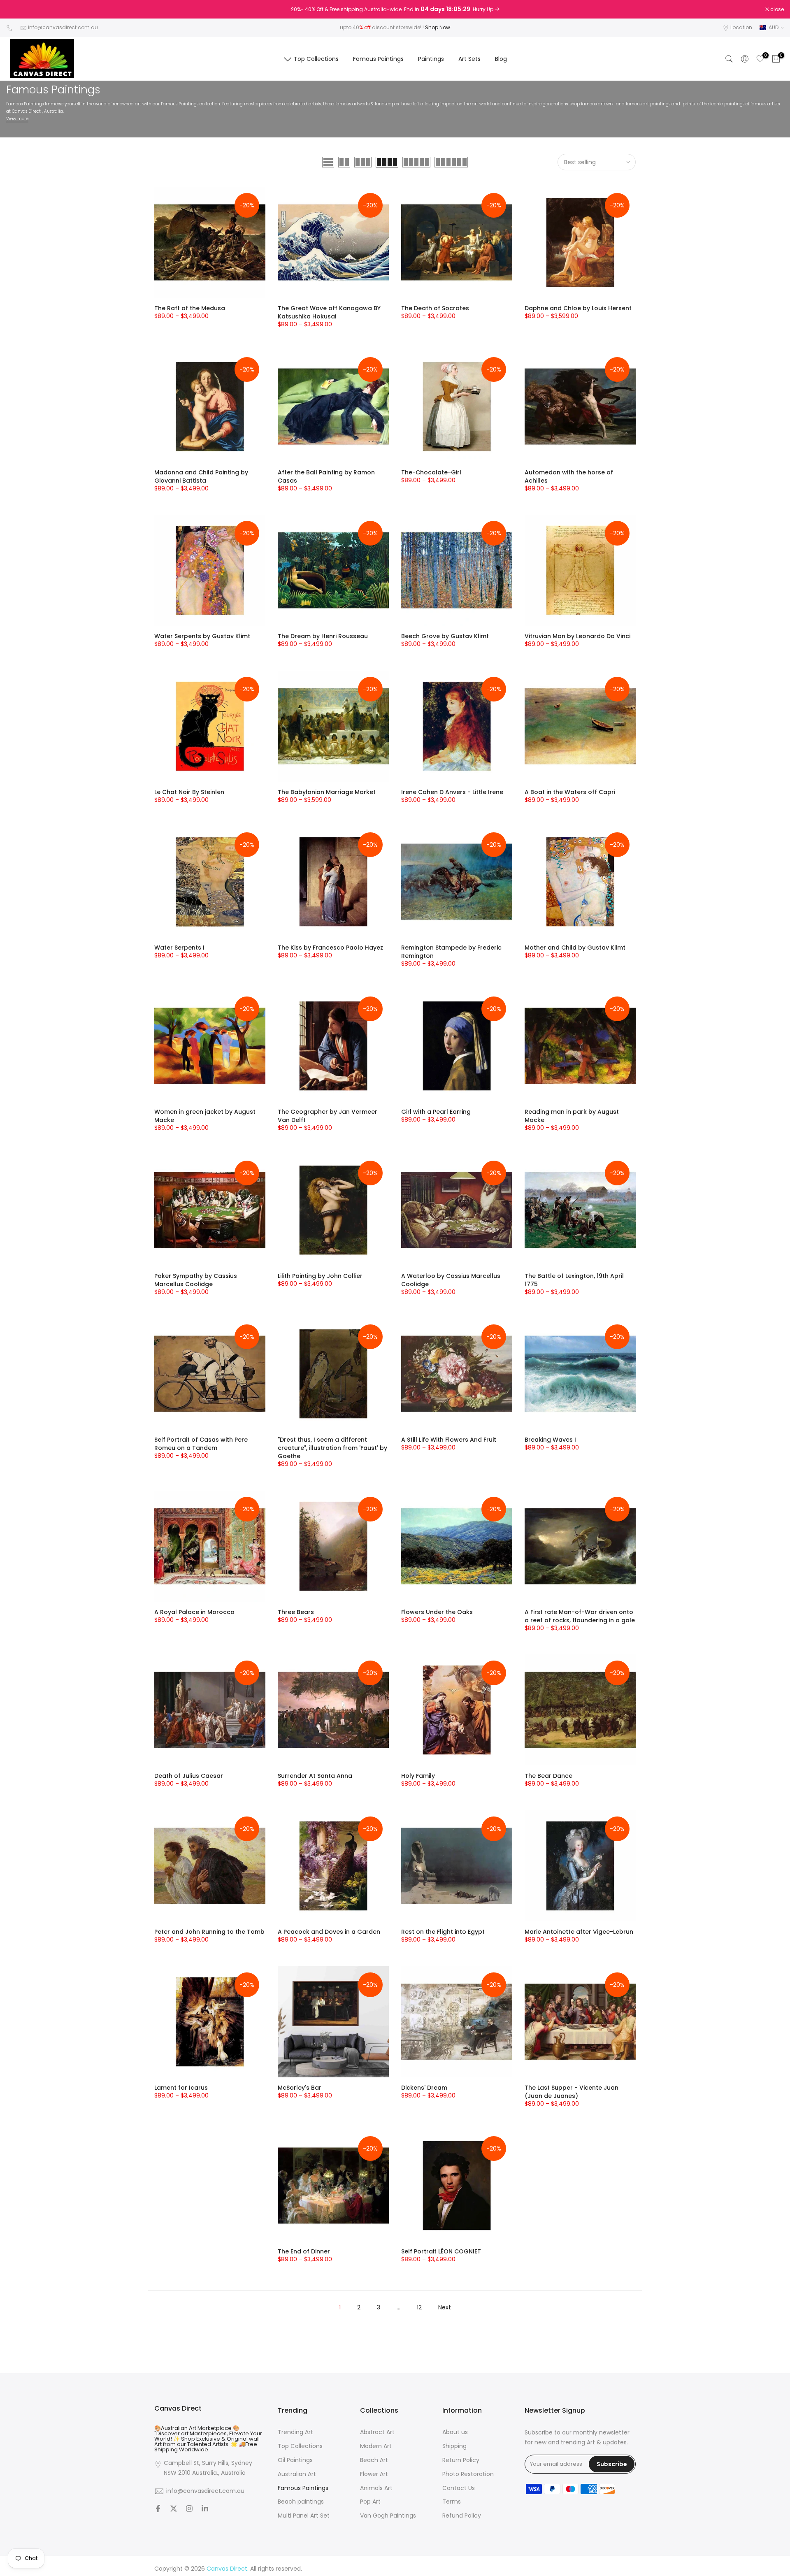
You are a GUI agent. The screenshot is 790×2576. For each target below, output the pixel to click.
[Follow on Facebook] (158, 2509)
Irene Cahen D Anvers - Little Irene (452, 792)
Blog (501, 59)
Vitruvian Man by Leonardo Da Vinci (577, 636)
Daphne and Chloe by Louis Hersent (578, 308)
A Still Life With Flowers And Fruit (449, 1440)
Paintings (431, 59)
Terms (452, 2502)
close (17, 9)
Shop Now (438, 27)
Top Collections (316, 59)
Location (741, 27)
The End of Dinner (304, 2251)
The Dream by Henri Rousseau (323, 636)
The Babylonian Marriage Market (327, 792)
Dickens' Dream (424, 2088)
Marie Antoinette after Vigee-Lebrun (579, 1932)
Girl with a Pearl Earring (436, 1112)
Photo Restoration (468, 2474)
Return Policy (461, 2460)
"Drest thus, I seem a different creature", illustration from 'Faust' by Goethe (332, 1448)
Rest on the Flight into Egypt (443, 1932)
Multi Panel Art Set (304, 2516)
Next (445, 2307)
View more (17, 119)
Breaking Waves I (550, 1440)
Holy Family (418, 1776)
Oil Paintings (295, 2460)
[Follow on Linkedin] (205, 2509)
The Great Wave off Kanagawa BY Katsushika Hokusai (329, 312)
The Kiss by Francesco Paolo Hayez (330, 948)
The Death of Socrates (435, 308)
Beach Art (374, 2460)
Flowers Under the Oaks (437, 1612)
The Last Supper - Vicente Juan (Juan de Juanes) (572, 2092)
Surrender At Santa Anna (315, 1776)
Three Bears (296, 1612)
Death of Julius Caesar (189, 1776)
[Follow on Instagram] (189, 2509)
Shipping (454, 2446)
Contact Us (459, 2488)
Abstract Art (377, 2432)
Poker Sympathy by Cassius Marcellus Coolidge (196, 1280)
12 (419, 2307)
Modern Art (376, 2446)
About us (455, 2432)
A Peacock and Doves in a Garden (329, 1932)
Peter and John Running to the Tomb (209, 1932)
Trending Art (295, 2432)
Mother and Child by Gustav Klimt (575, 948)
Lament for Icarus (181, 2088)
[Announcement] (395, 9)
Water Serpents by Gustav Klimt (202, 636)
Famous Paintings (378, 59)
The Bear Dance (548, 1776)
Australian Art (297, 2474)
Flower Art (374, 2474)
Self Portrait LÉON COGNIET (441, 2251)
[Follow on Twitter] (174, 2509)
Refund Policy (462, 2516)
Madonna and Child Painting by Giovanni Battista (201, 476)
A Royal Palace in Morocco (194, 1612)
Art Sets (469, 59)
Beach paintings (301, 2502)
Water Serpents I (179, 948)
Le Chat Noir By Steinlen (189, 792)
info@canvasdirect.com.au (63, 27)
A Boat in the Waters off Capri (570, 792)
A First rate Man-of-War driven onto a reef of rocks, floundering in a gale (580, 1616)
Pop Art (370, 2502)
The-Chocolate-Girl (431, 472)
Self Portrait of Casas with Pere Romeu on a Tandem (201, 1444)
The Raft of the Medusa (190, 308)
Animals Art (376, 2488)
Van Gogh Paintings (388, 2516)
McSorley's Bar (300, 2088)
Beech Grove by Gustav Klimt (445, 636)
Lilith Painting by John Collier (320, 1276)
